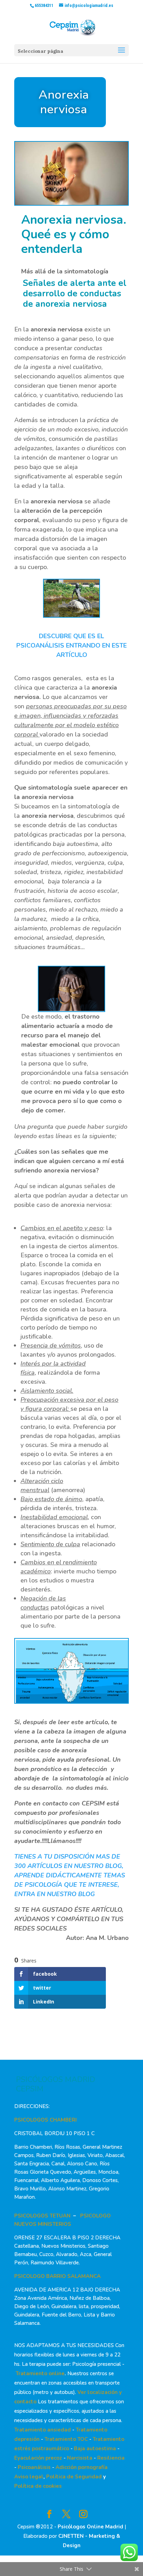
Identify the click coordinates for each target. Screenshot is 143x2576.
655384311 (44, 6)
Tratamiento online (40, 2373)
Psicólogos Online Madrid (90, 2527)
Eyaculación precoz (38, 2458)
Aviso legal (29, 2477)
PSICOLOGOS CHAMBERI (45, 2120)
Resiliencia (111, 2458)
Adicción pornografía (82, 2467)
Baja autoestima (95, 2449)
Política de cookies (38, 2486)
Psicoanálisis (34, 2467)
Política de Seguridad (74, 2477)
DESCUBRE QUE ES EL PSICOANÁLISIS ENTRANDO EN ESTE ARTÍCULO (71, 645)
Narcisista (80, 2458)
